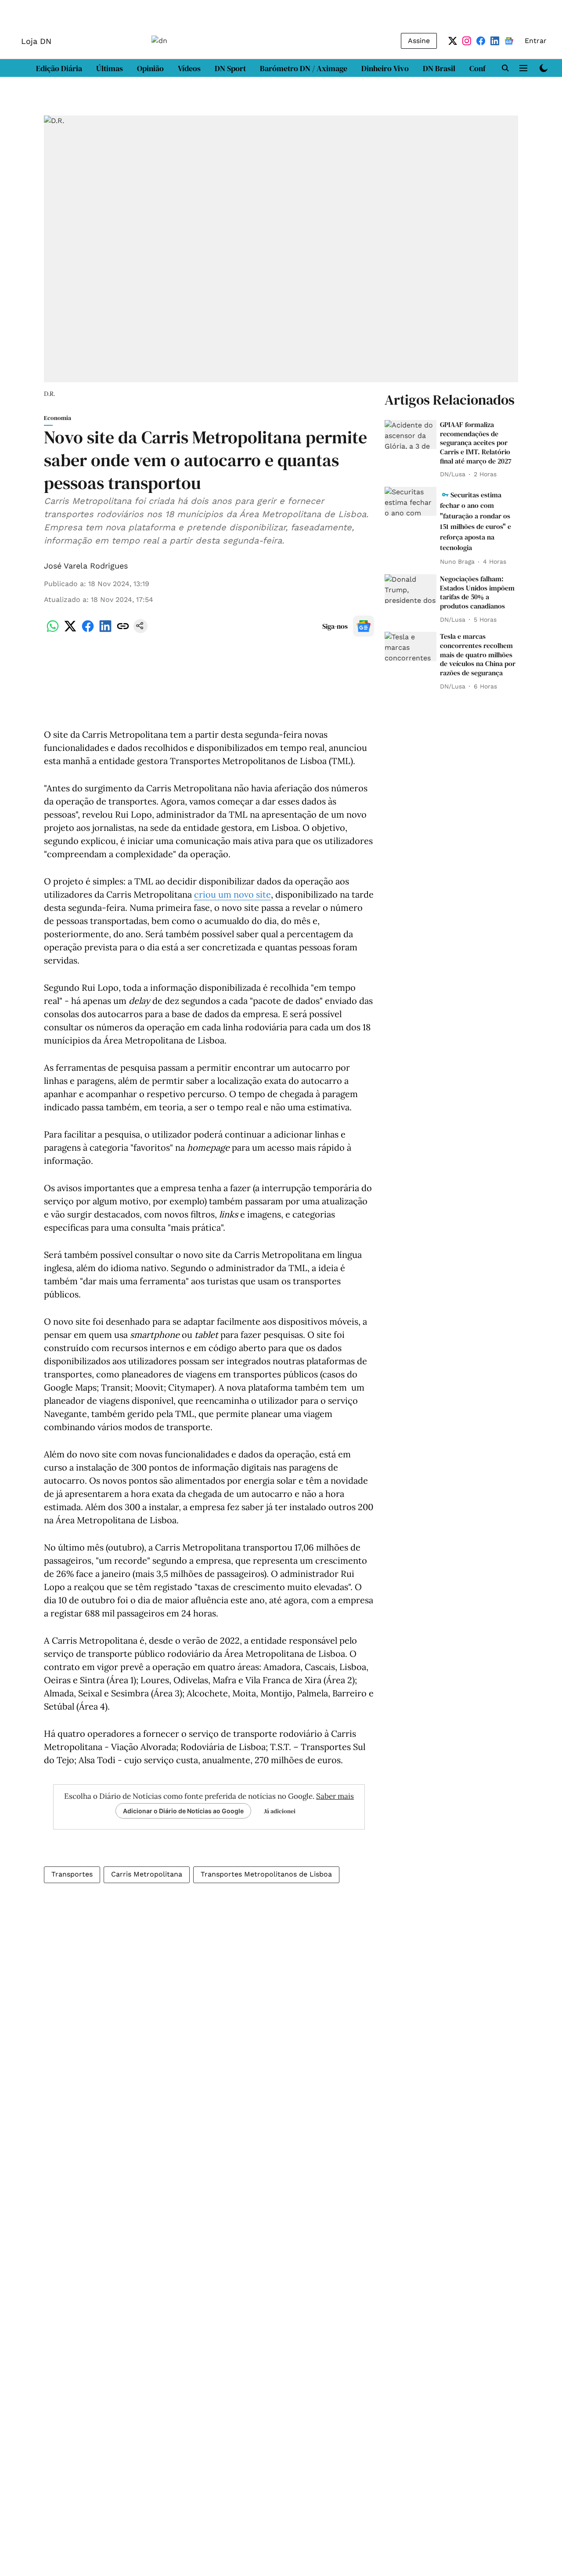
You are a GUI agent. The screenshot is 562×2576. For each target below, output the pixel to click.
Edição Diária (59, 68)
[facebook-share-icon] (88, 631)
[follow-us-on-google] (364, 626)
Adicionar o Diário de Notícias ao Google (183, 1811)
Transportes (72, 1874)
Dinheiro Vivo (385, 68)
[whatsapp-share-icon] (53, 631)
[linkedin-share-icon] (105, 631)
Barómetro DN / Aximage (304, 68)
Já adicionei (280, 1811)
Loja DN (36, 41)
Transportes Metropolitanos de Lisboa (266, 1874)
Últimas (110, 68)
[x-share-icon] (70, 631)
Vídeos (189, 68)
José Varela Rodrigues (86, 566)
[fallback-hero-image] (411, 435)
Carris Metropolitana (147, 1874)
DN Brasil (439, 68)
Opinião (150, 68)
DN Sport (230, 68)
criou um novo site (232, 894)
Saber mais (335, 1796)
